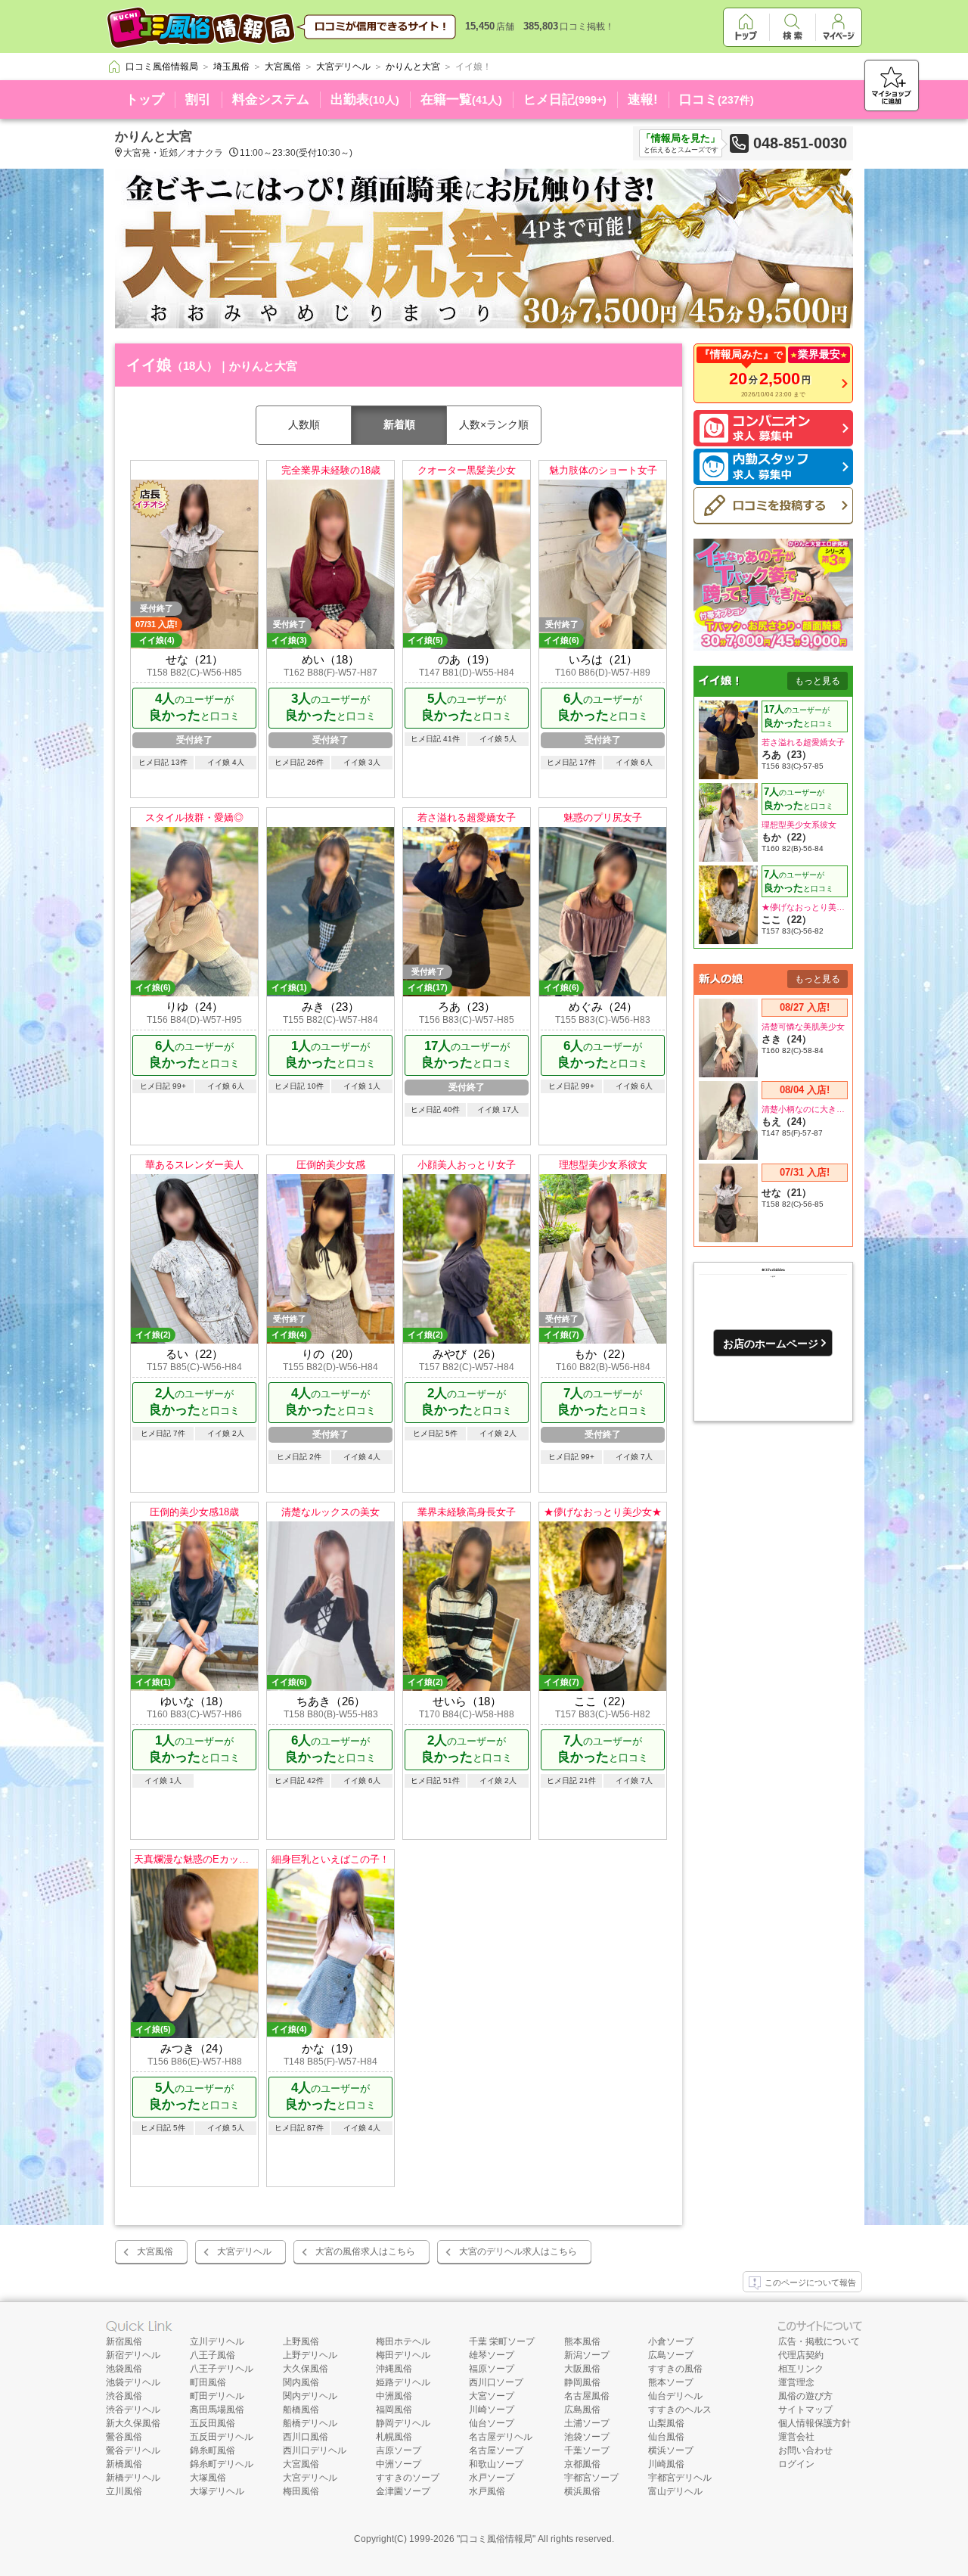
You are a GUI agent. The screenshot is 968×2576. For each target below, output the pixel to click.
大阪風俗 (582, 2369)
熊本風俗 (582, 2341)
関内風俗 (301, 2382)
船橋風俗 (301, 2410)
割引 (198, 99)
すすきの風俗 (675, 2369)
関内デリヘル (310, 2396)
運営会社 (796, 2437)
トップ (145, 99)
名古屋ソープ (496, 2450)
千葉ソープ (587, 2450)
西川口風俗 (306, 2437)
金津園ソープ (403, 2491)
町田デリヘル (217, 2396)
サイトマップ (805, 2410)
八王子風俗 (213, 2355)
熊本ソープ (671, 2382)
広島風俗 (582, 2410)
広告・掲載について (819, 2341)
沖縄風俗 (394, 2369)
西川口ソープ (496, 2382)
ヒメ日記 (565, 99)
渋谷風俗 (124, 2396)
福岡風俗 (394, 2410)
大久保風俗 (306, 2369)
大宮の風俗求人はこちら (365, 2251)
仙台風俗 (666, 2437)
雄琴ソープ (492, 2355)
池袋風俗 (124, 2369)
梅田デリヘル (403, 2355)
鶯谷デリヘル (133, 2450)
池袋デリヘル (133, 2382)
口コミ (717, 99)
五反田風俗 (213, 2423)
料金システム (271, 99)
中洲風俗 (394, 2396)
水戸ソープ (492, 2478)
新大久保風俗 (133, 2423)
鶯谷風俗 (124, 2437)
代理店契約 (801, 2355)
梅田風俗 (301, 2491)
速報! (643, 99)
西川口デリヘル (315, 2450)
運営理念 (796, 2382)
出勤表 (365, 99)
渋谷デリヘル (133, 2410)
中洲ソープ (399, 2464)
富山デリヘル (675, 2491)
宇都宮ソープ (591, 2478)
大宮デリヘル (244, 2251)
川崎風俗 (666, 2464)
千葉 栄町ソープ (502, 2341)
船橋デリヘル (310, 2423)
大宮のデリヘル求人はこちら (518, 2251)
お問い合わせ (805, 2450)
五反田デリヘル (222, 2437)
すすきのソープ (408, 2478)
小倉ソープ (671, 2341)
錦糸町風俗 (213, 2450)
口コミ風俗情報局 (496, 2539)
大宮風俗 (155, 2251)
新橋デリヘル (133, 2478)
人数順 (304, 424)
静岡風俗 (582, 2382)
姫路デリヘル (403, 2382)
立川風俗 (124, 2491)
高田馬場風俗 (217, 2410)
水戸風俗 (487, 2491)
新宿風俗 (124, 2341)
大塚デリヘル (217, 2491)
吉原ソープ (399, 2450)
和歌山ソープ (496, 2464)
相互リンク (801, 2369)
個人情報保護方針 (814, 2423)
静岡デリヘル (403, 2423)
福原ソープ (492, 2369)
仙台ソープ (492, 2423)
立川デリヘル (217, 2341)
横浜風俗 (582, 2491)
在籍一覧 (461, 99)
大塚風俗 (208, 2478)
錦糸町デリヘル (222, 2464)
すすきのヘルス (680, 2410)
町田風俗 (208, 2382)
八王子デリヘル (222, 2369)
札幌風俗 (394, 2437)
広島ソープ (671, 2355)
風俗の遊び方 (805, 2396)
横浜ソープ (671, 2450)
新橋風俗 (124, 2464)
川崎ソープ (492, 2410)
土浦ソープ (587, 2423)
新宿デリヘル (133, 2355)
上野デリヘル (310, 2355)
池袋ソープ (587, 2437)
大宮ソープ (492, 2396)
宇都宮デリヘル (680, 2478)
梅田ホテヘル (403, 2341)
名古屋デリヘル (501, 2437)
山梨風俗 (666, 2423)
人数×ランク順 (494, 424)
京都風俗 (582, 2464)
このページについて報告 (810, 2282)
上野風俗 (301, 2341)
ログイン (796, 2464)
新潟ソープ (587, 2355)
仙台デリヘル (675, 2396)
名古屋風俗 (587, 2396)
